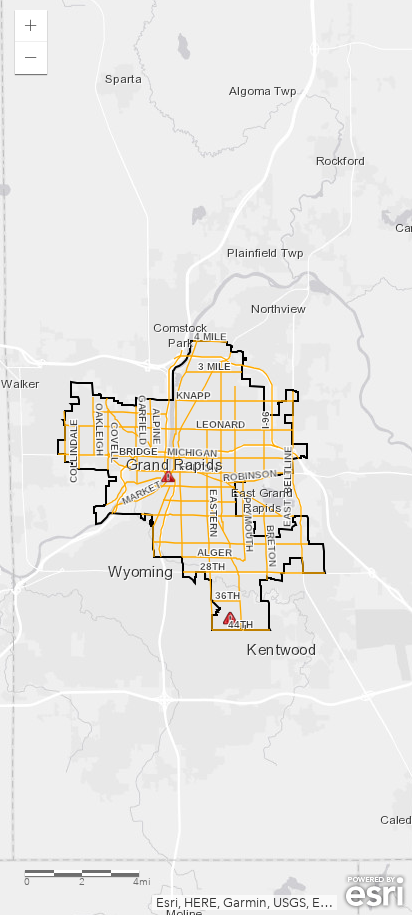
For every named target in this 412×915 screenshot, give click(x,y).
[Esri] (374, 892)
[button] (31, 26)
